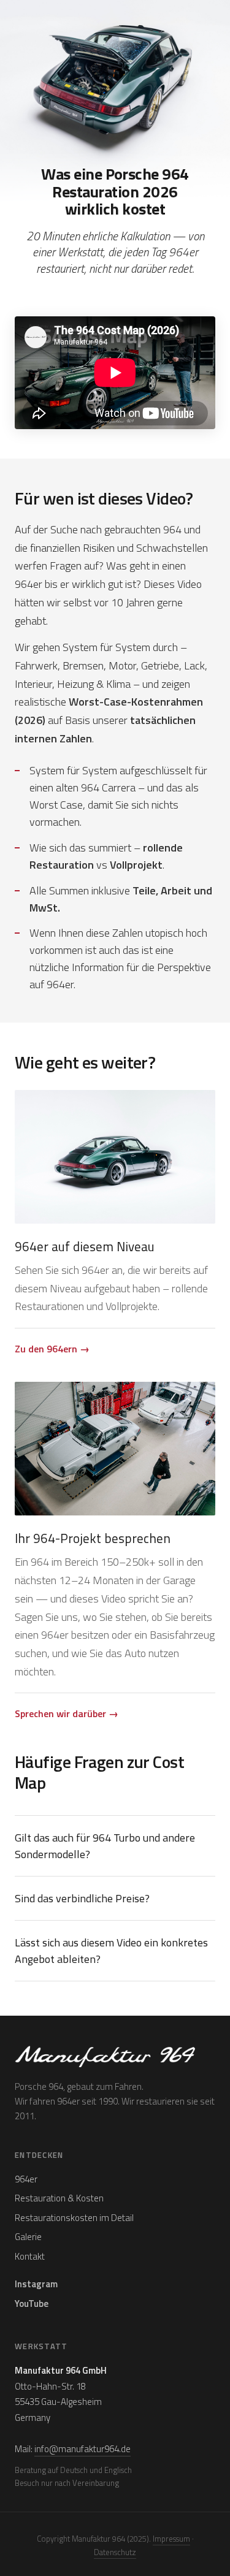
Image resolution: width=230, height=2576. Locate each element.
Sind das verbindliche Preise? (82, 1898)
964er (26, 2179)
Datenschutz (115, 2552)
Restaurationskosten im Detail (74, 2218)
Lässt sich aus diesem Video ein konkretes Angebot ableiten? (111, 1951)
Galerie (28, 2237)
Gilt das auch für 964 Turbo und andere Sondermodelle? (105, 1846)
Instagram (36, 2284)
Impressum (171, 2539)
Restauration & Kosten (59, 2198)
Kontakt (30, 2256)
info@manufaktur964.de (82, 2449)
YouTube (32, 2304)
